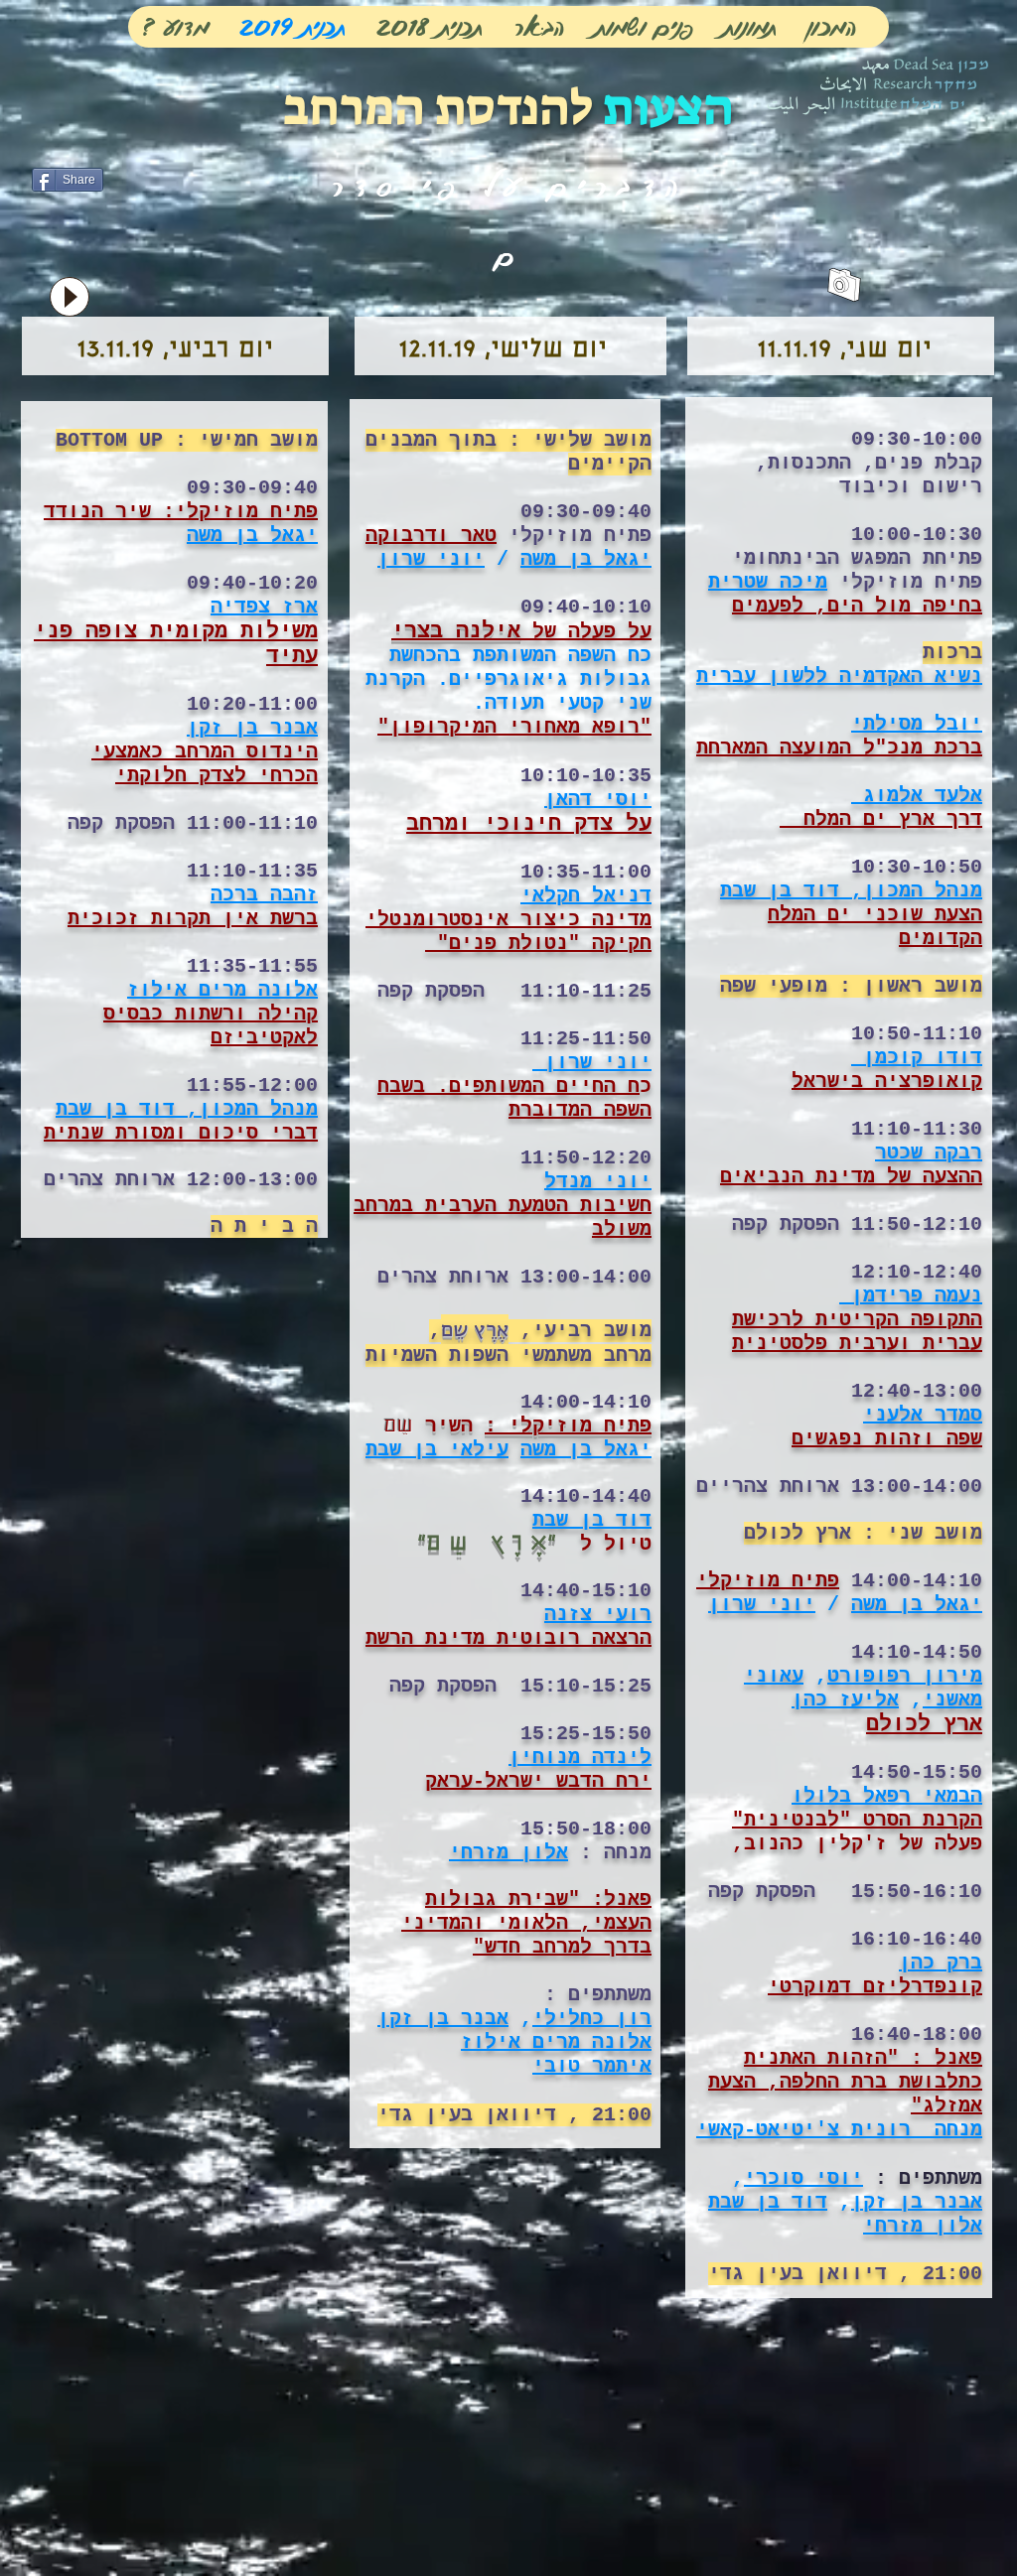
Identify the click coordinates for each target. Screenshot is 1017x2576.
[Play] (70, 297)
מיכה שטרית (768, 582)
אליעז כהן (845, 1700)
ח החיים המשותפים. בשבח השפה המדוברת (514, 1098)
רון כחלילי (592, 2019)
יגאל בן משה (252, 536)
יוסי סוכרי (803, 2178)
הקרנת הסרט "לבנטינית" (857, 1820)
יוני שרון (431, 559)
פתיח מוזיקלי (768, 1581)
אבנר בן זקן (443, 2019)
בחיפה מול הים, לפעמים (857, 606)
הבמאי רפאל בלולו (887, 1796)
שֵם (398, 1427)
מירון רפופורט (905, 1676)
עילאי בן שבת (437, 1450)
